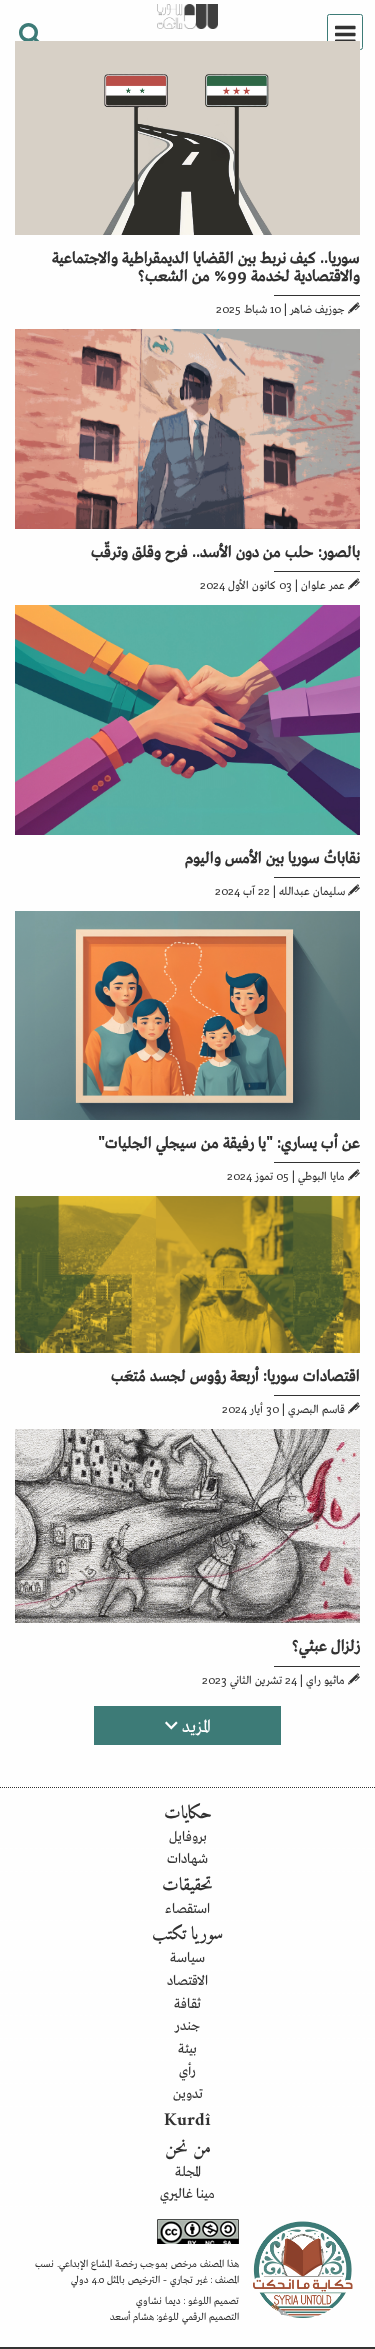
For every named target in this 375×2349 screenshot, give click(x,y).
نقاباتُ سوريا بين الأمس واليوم (272, 856)
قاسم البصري (316, 1408)
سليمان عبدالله (312, 890)
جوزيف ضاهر (317, 308)
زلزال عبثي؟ (326, 1644)
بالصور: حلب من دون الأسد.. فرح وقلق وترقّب (225, 550)
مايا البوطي (321, 1175)
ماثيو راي (325, 1679)
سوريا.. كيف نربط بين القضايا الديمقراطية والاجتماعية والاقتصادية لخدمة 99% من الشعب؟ (206, 265)
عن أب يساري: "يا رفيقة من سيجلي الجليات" (229, 1141)
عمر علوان (323, 584)
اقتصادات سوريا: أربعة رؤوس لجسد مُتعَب (235, 1374)
